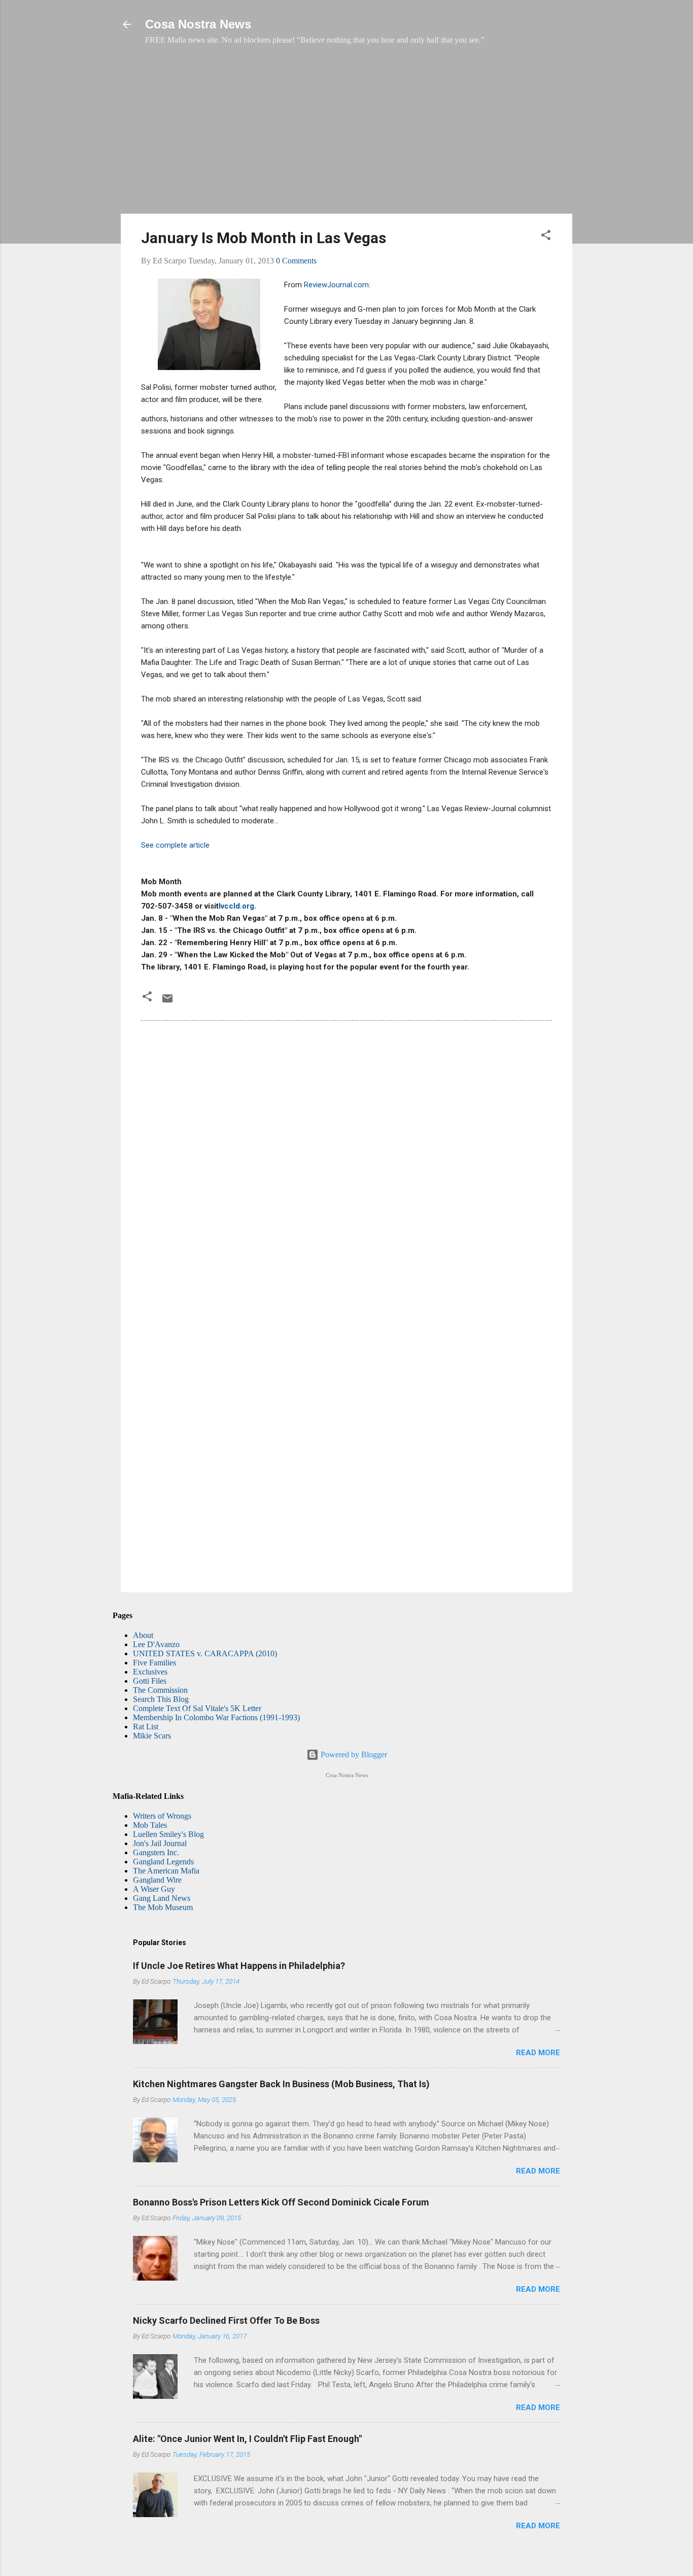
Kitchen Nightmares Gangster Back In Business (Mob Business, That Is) (281, 2084)
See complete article (175, 845)
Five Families (154, 1663)
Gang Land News (162, 1898)
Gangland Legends (163, 1862)
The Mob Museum (163, 1907)
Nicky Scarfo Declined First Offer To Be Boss (226, 2320)
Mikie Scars (152, 1736)
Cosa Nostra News (198, 24)
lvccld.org (236, 906)
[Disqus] (346, 1167)
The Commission (160, 1690)
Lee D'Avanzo (156, 1644)
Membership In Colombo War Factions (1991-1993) (216, 1717)
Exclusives (150, 1672)
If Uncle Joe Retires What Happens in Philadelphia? (239, 1966)
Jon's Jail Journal (160, 1843)
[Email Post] (167, 1002)
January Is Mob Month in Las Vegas (264, 238)
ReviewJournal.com (336, 285)
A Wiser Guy (154, 1889)
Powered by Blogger (353, 1754)
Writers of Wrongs (162, 1816)
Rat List (146, 1727)
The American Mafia (166, 1871)
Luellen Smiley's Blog (168, 1834)
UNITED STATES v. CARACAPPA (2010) (205, 1653)
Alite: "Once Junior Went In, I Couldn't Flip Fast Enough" (247, 2439)
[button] (546, 237)
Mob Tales (150, 1825)
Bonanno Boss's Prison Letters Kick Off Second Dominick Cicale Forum (281, 2202)
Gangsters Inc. (156, 1852)
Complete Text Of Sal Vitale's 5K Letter (197, 1708)
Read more (538, 2053)
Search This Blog (161, 1699)
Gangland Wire (157, 1880)
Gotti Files (150, 1681)
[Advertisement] (346, 135)
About (143, 1635)
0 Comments (296, 261)
